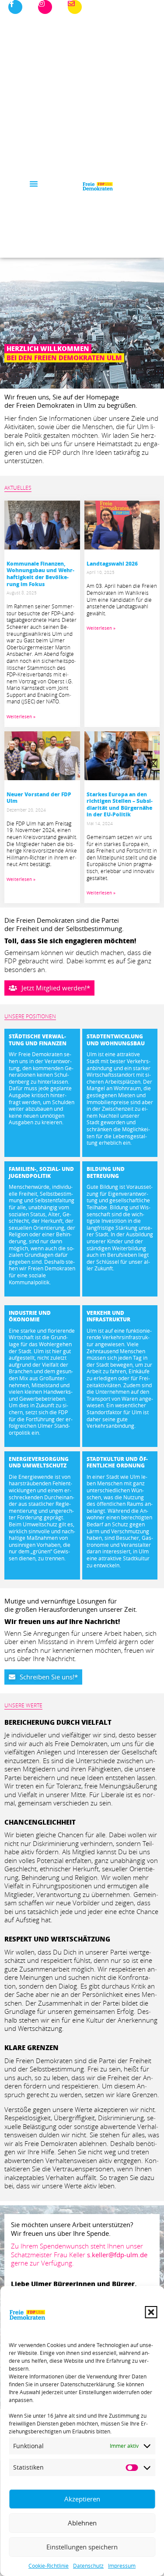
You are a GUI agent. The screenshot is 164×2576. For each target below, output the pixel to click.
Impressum (122, 2566)
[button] (151, 2312)
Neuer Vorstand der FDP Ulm (39, 798)
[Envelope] (75, 7)
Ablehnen (82, 2523)
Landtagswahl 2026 (112, 564)
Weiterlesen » (21, 717)
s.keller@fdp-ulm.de (117, 2255)
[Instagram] (45, 7)
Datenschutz (88, 2566)
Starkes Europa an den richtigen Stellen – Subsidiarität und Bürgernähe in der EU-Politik (120, 805)
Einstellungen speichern (82, 2547)
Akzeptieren (82, 2499)
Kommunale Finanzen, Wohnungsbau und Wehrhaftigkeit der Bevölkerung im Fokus (40, 574)
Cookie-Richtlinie (49, 2566)
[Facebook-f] (15, 7)
